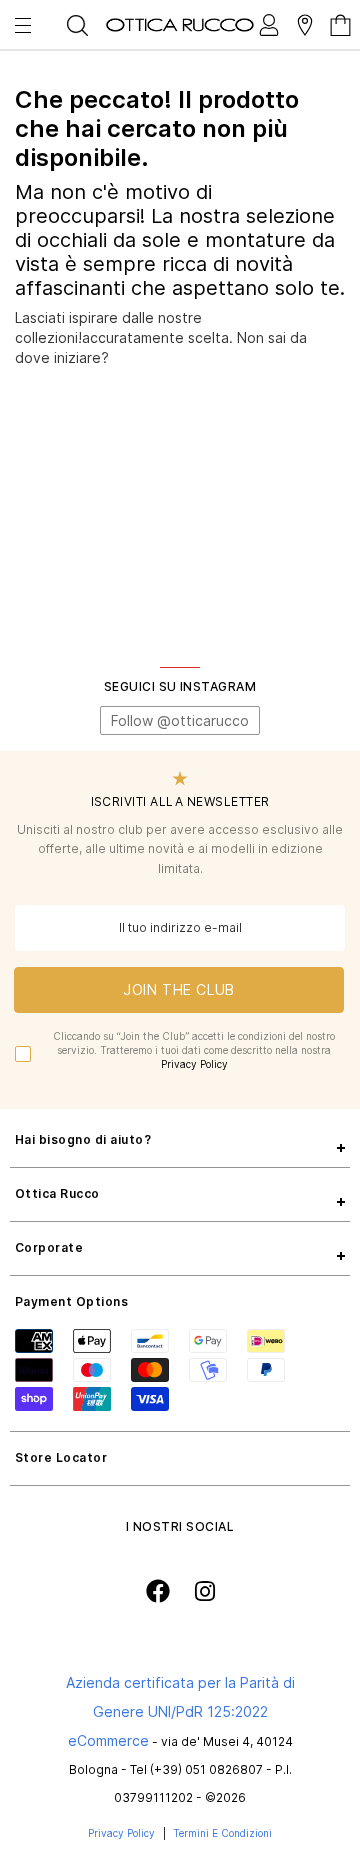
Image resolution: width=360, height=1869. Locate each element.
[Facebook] (158, 1591)
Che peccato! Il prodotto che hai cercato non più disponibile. (157, 129)
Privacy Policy (194, 1064)
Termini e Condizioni (222, 1833)
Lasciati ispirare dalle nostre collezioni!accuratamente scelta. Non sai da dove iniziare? (161, 337)
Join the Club (178, 989)
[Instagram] (205, 1591)
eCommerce (108, 1740)
